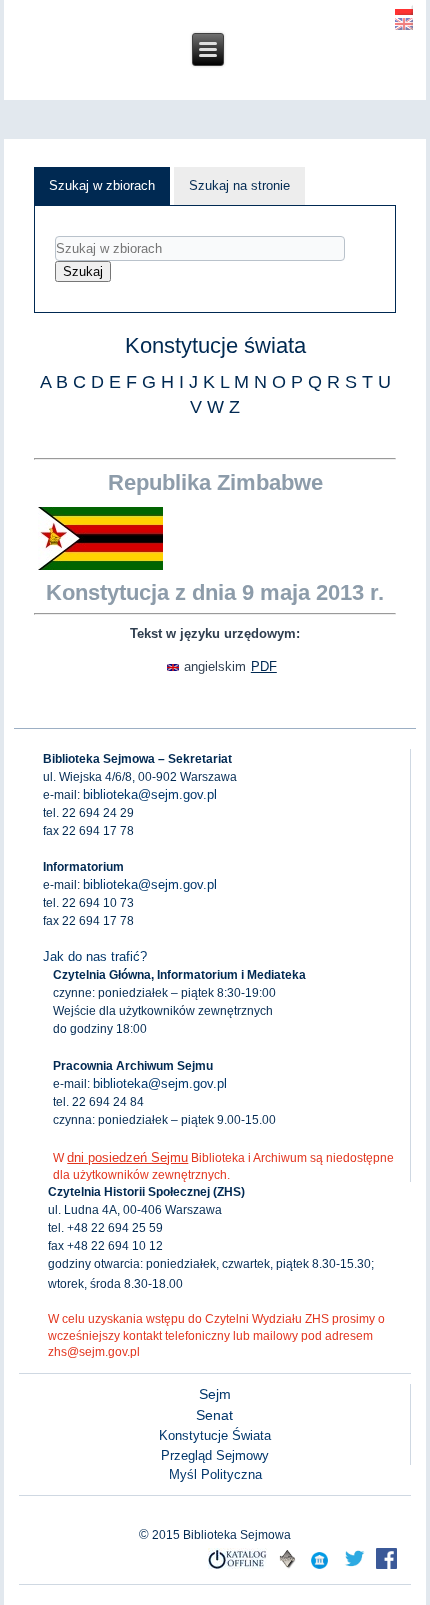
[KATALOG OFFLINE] (238, 1568)
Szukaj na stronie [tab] (239, 185)
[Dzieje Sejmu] (354, 1568)
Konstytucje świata (215, 345)
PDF (264, 666)
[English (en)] (404, 22)
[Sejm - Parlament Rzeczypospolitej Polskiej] (319, 1568)
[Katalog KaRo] (287, 1568)
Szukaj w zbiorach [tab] (102, 185)
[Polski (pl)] (404, 7)
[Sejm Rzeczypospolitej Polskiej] (386, 1568)
